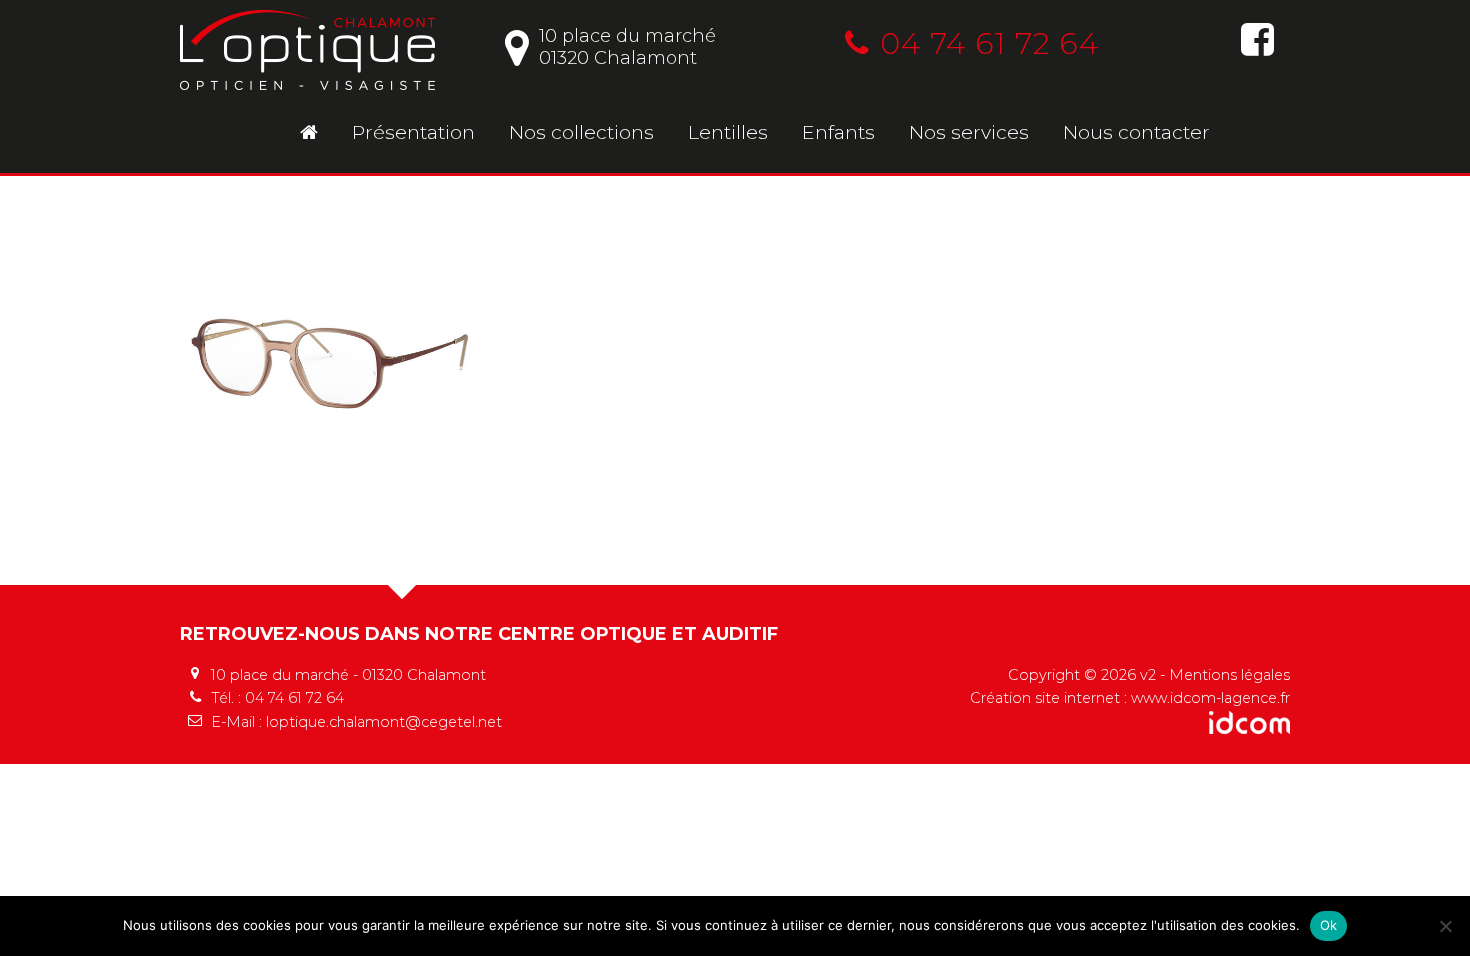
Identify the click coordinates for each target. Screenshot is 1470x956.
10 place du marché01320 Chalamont (627, 47)
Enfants (838, 132)
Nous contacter (1136, 132)
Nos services (969, 132)
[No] (1445, 926)
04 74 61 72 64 (989, 43)
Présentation (413, 132)
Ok (1329, 925)
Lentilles (728, 132)
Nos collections (581, 132)
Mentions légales (1229, 675)
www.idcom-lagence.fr (1210, 698)
